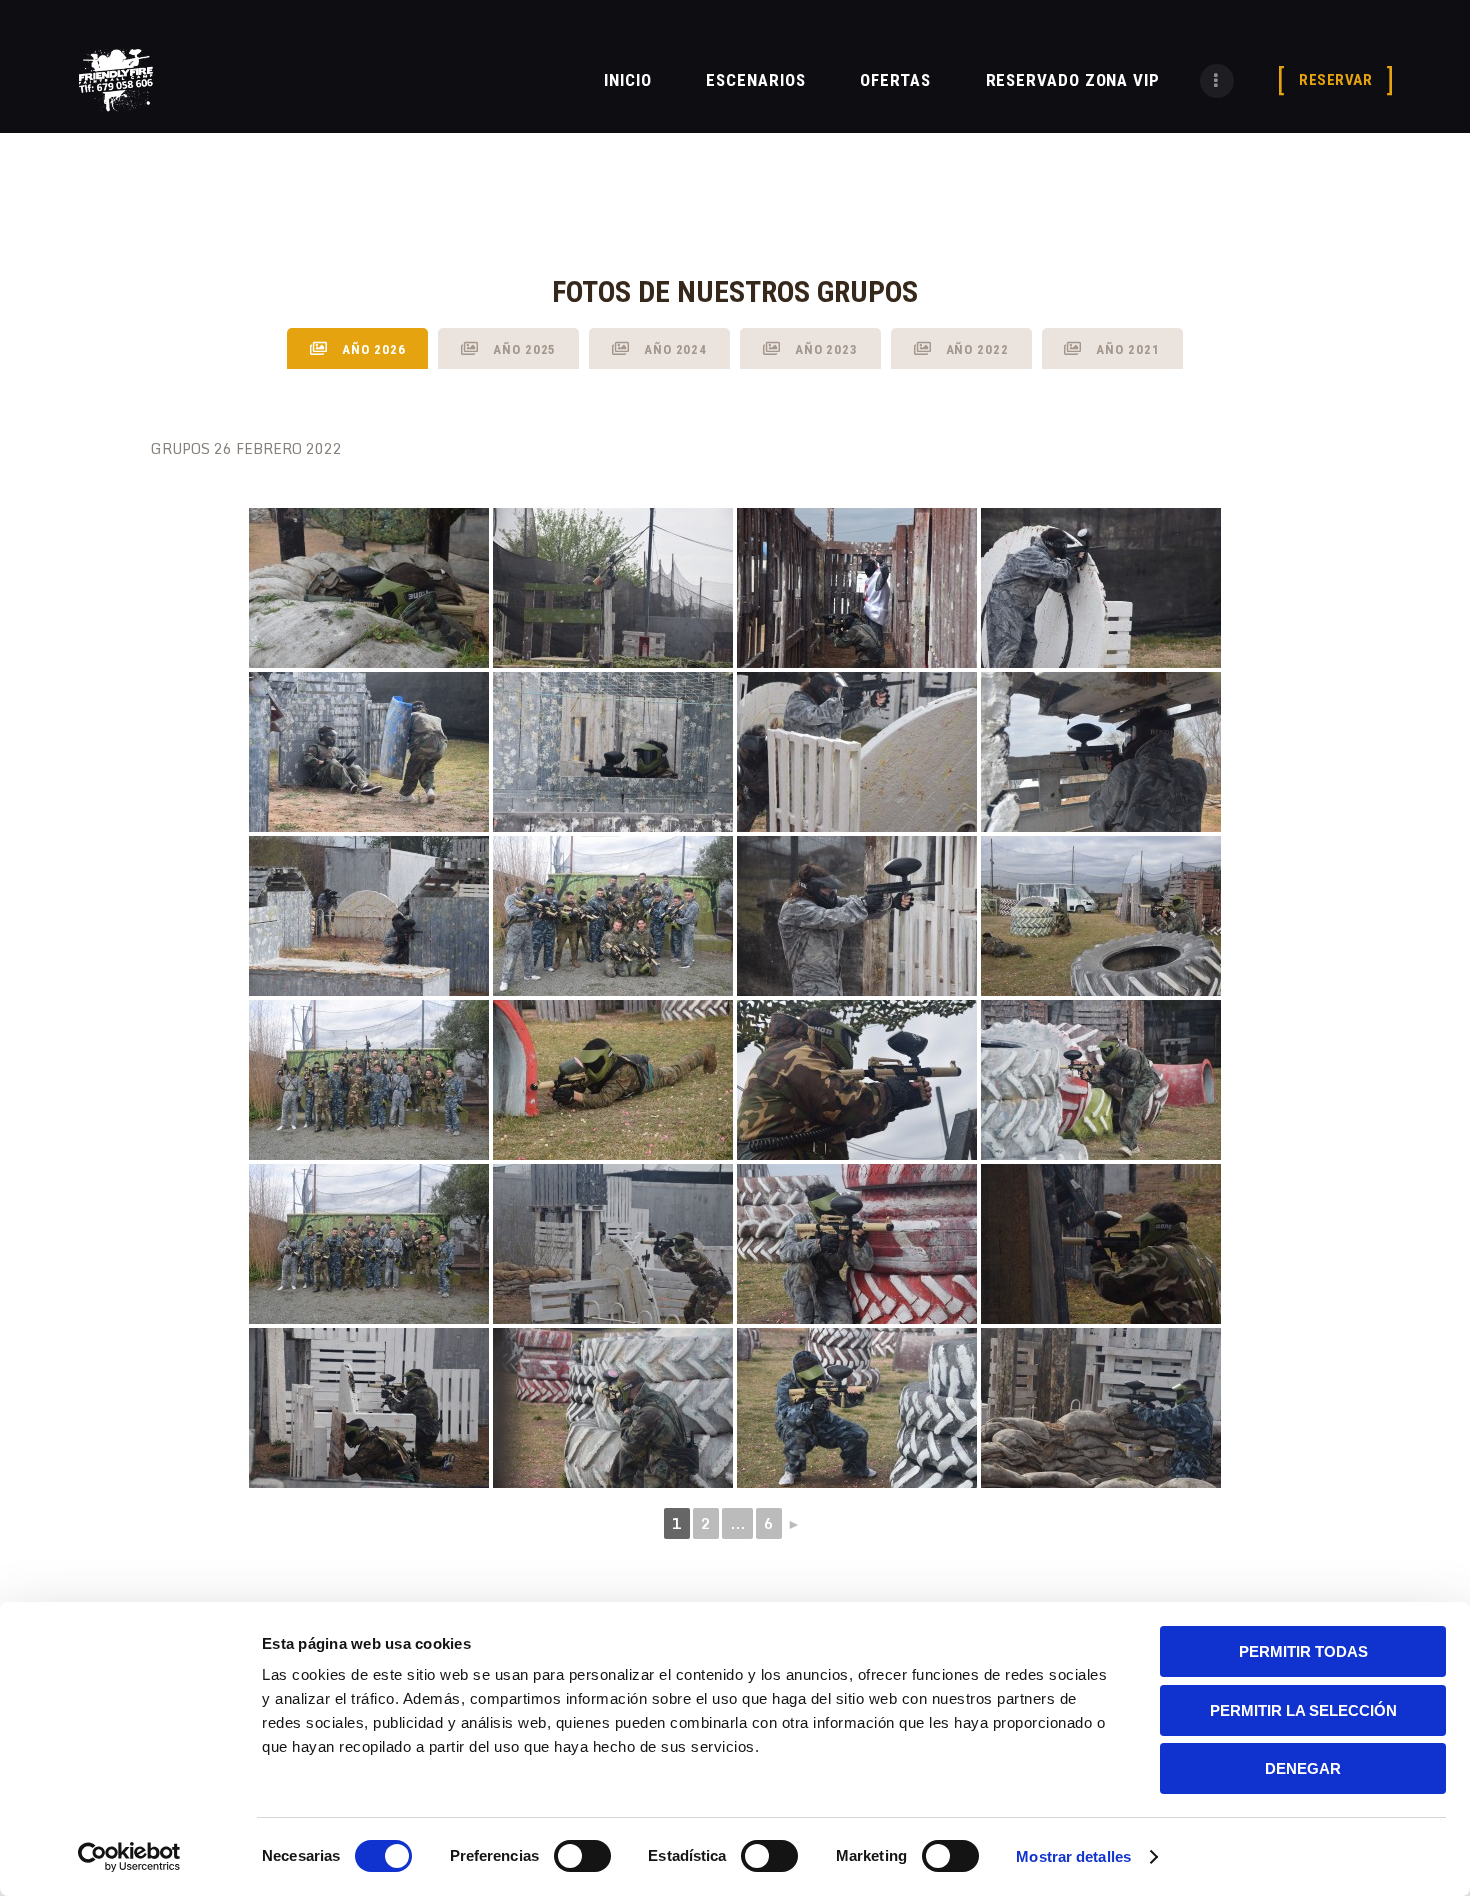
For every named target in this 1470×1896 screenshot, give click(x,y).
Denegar (1303, 1768)
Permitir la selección (1303, 1710)
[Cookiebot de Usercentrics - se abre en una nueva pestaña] (129, 1857)
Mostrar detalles (1073, 1856)
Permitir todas (1303, 1651)
